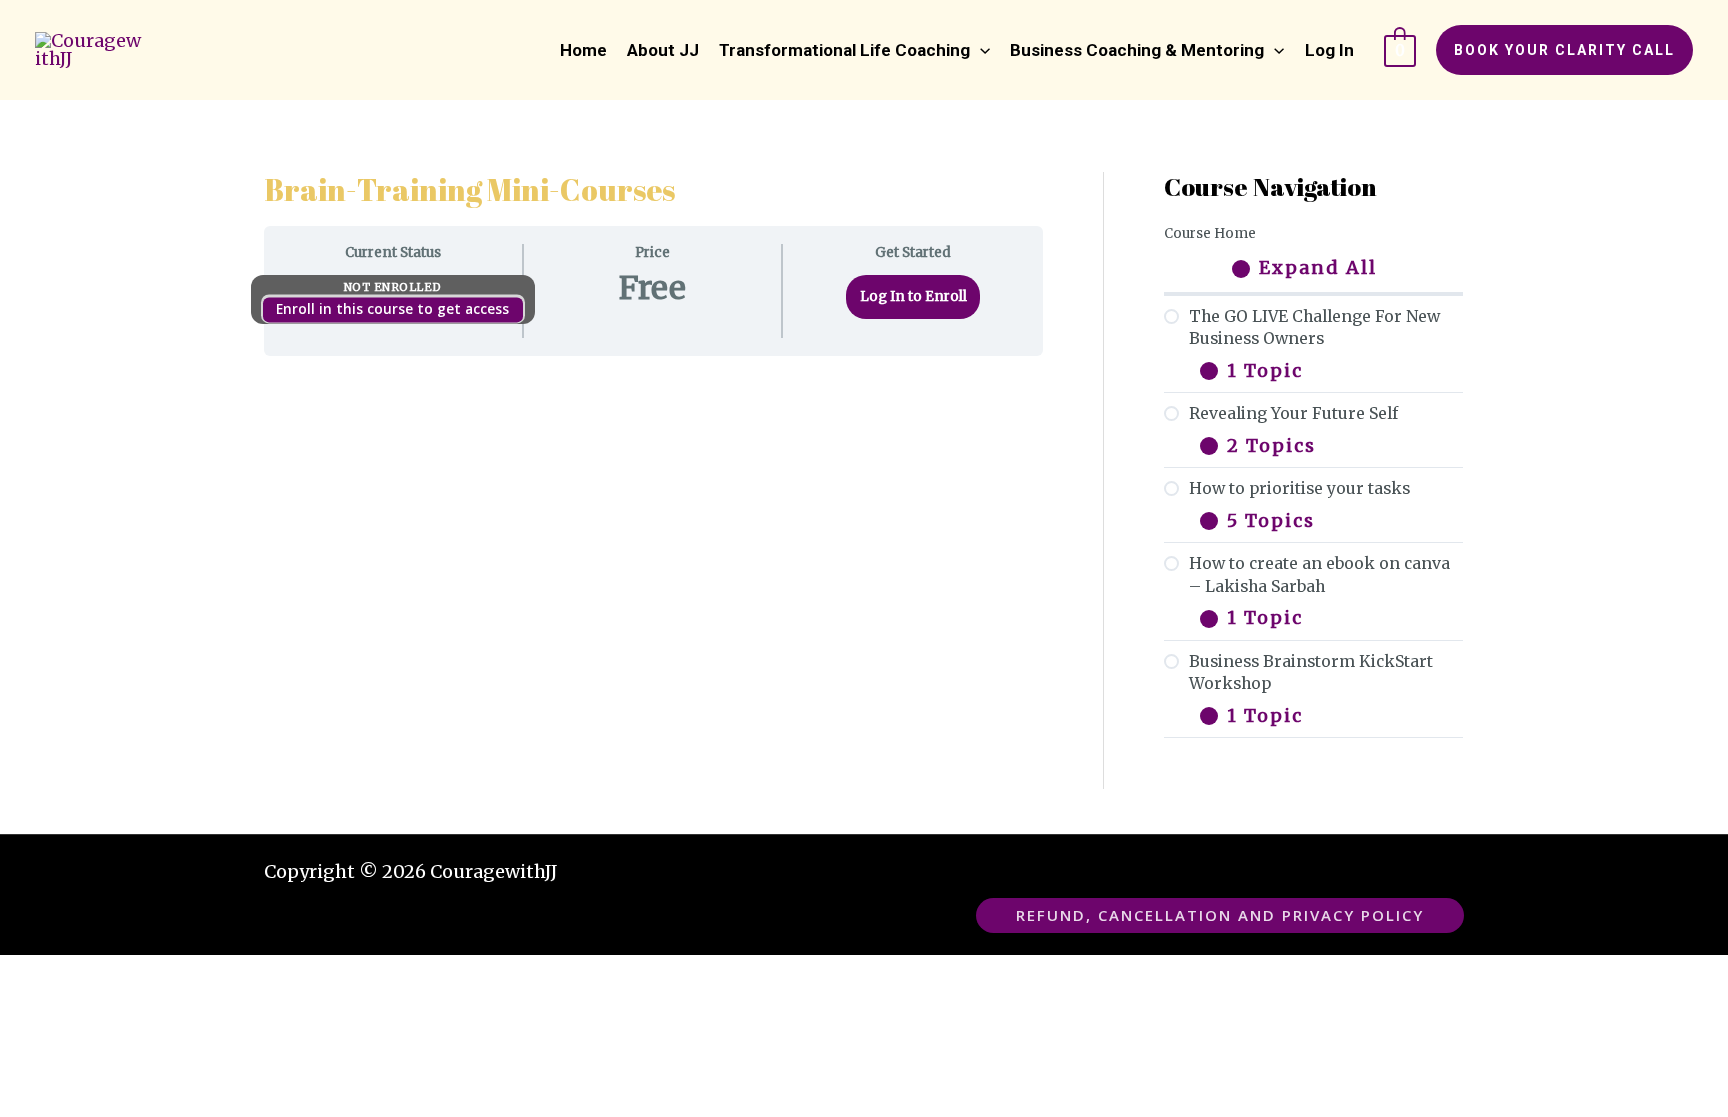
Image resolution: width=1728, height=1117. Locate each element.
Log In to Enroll (913, 296)
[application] (980, 50)
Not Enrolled (393, 287)
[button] (854, 50)
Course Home (1210, 233)
